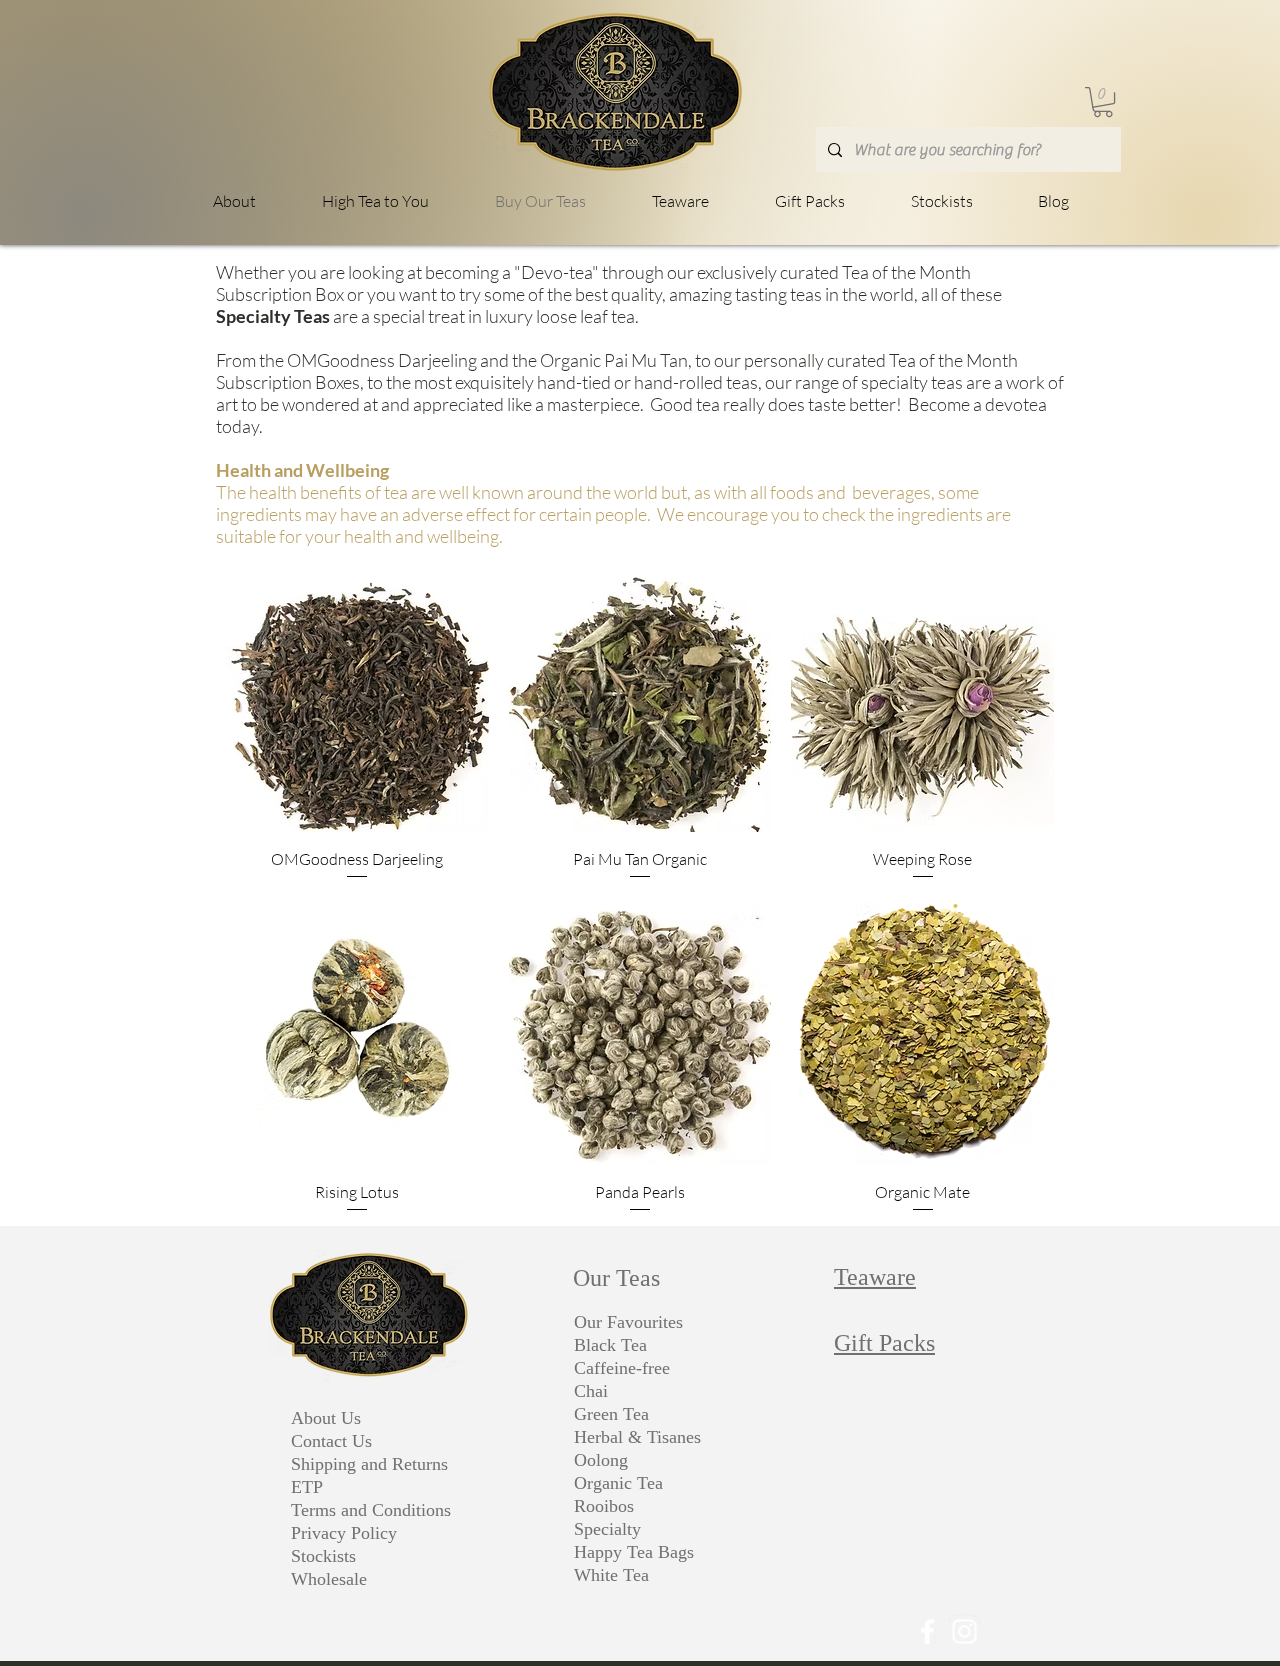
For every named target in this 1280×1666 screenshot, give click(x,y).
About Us (326, 1418)
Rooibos (604, 1506)
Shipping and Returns (369, 1464)
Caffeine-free (622, 1368)
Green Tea (611, 1414)
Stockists (323, 1556)
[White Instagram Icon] (964, 1631)
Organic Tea (618, 1483)
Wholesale (329, 1579)
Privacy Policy (344, 1533)
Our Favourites (628, 1322)
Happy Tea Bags (634, 1552)
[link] (1103, 102)
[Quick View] (357, 700)
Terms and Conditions (371, 1510)
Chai (591, 1391)
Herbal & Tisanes (637, 1437)
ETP (307, 1487)
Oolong (601, 1460)
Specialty (607, 1529)
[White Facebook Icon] (927, 1631)
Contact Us (331, 1441)
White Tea (611, 1575)
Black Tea (610, 1345)
